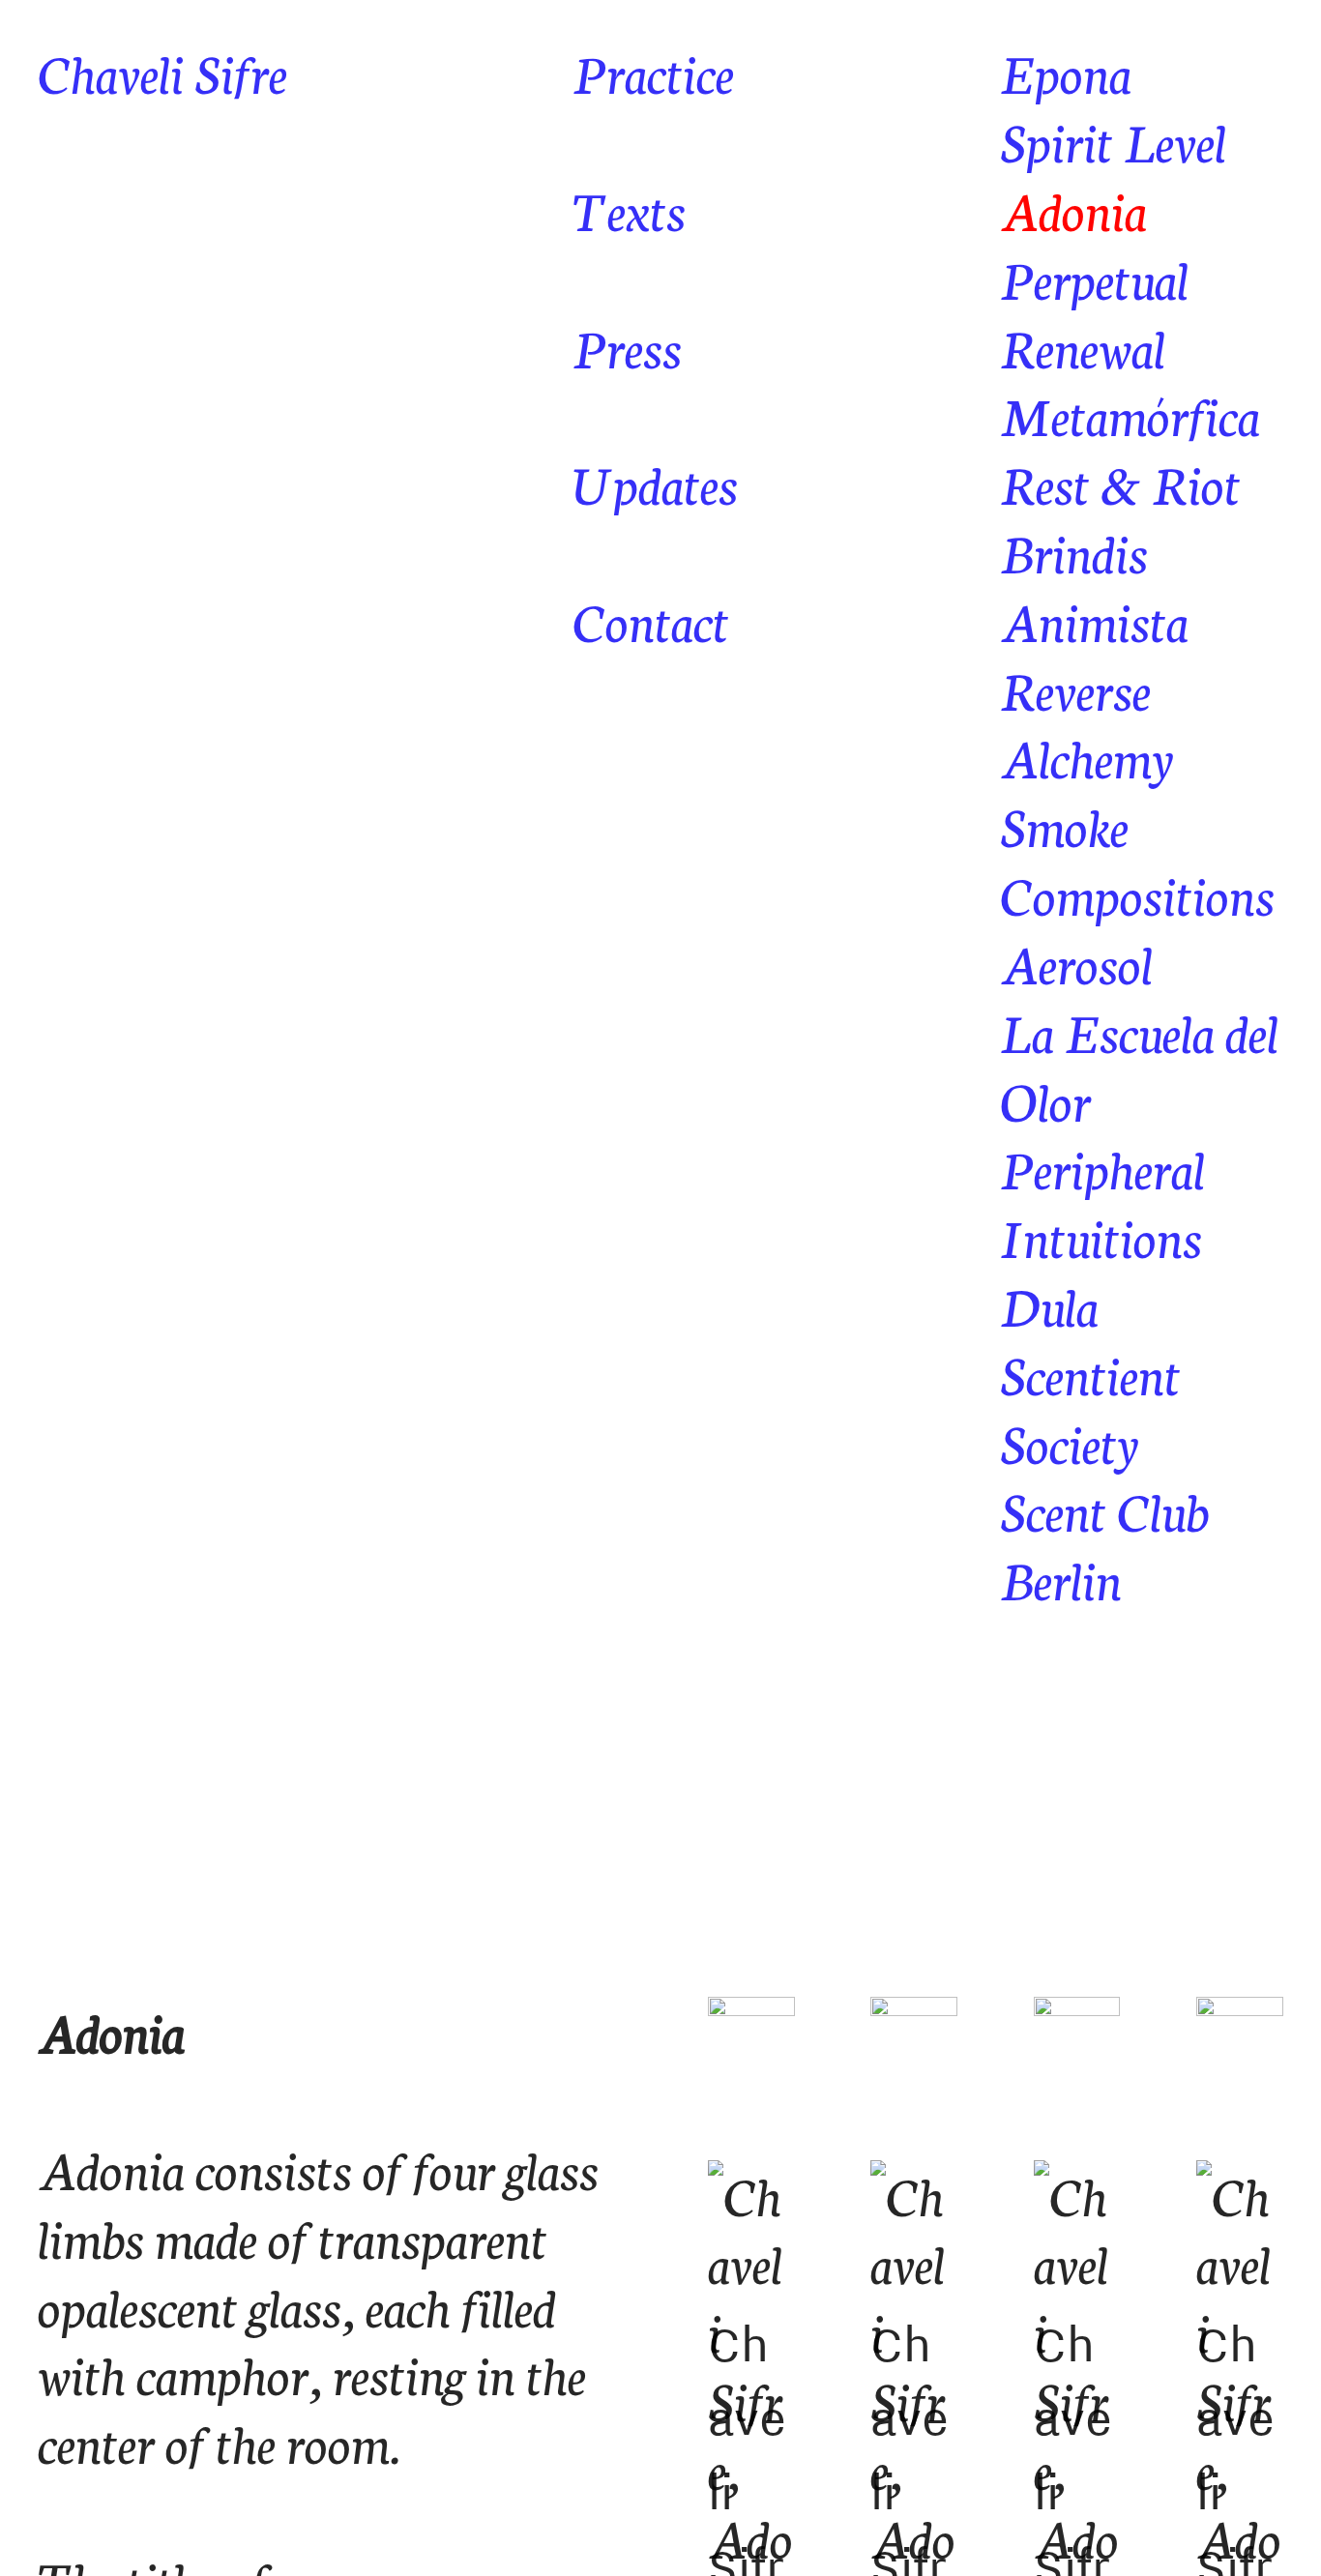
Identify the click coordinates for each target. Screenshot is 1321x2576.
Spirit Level (1113, 140)
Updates (655, 482)
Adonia (1073, 208)
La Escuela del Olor (1139, 1065)
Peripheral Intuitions (1102, 1201)
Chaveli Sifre (162, 71)
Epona (1066, 71)
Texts (629, 208)
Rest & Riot (1120, 482)
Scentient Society (1090, 1407)
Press (627, 346)
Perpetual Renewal (1094, 311)
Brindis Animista (1094, 585)
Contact (651, 619)
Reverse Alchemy (1086, 722)
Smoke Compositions (1137, 859)
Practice (653, 71)
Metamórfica (1130, 413)
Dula (1049, 1304)
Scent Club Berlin (1104, 1543)
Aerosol (1076, 962)
